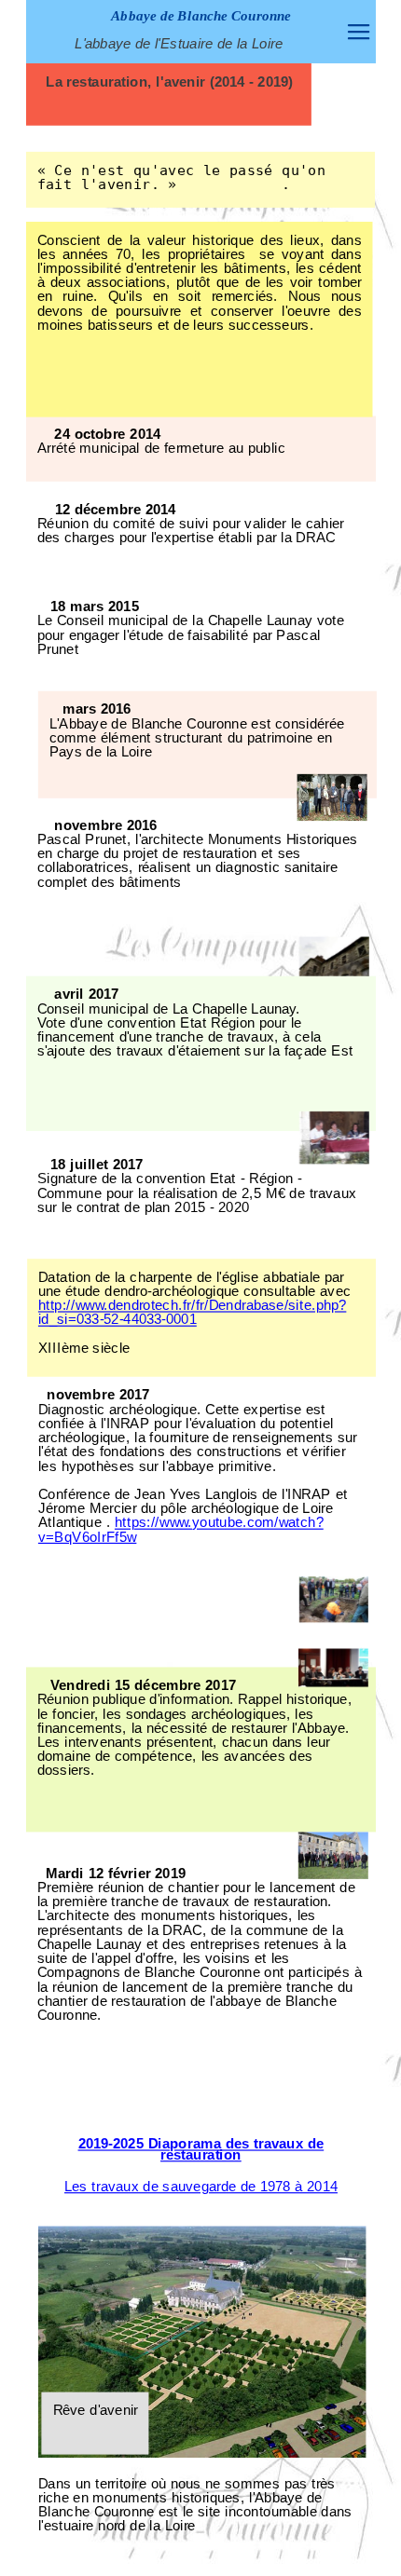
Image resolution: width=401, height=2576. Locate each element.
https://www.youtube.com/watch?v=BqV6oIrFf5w (180, 1529)
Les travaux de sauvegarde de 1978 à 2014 (201, 2187)
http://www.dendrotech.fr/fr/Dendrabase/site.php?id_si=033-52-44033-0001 (191, 1312)
